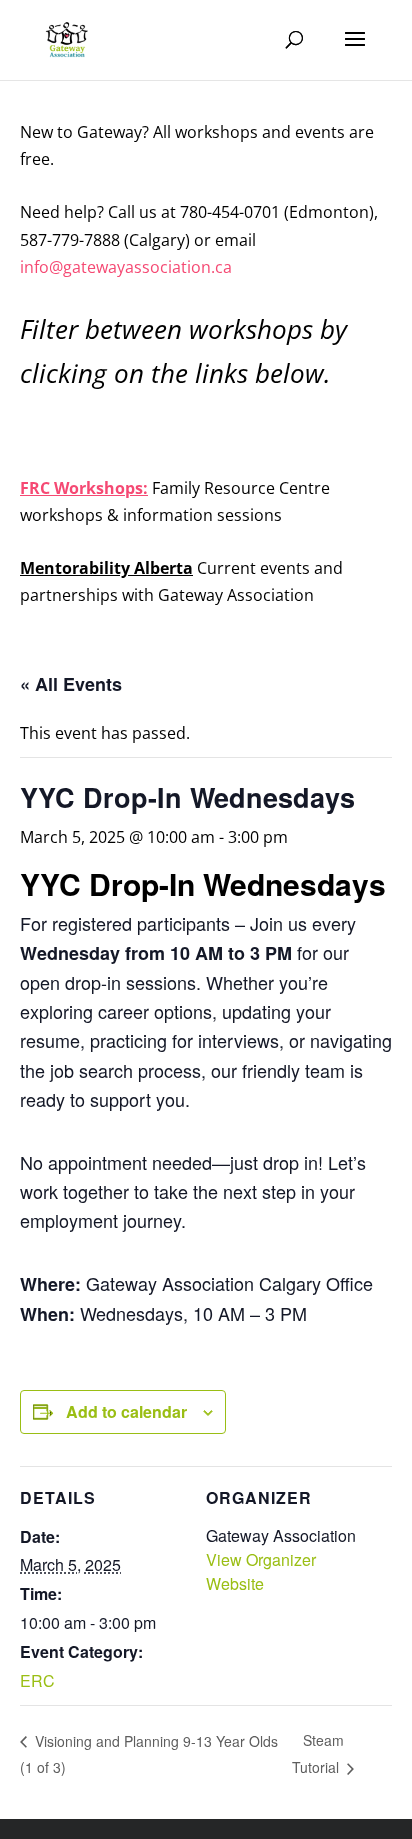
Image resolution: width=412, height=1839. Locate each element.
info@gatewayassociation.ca (128, 267)
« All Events (71, 684)
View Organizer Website (261, 1571)
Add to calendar (126, 1411)
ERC (37, 1680)
